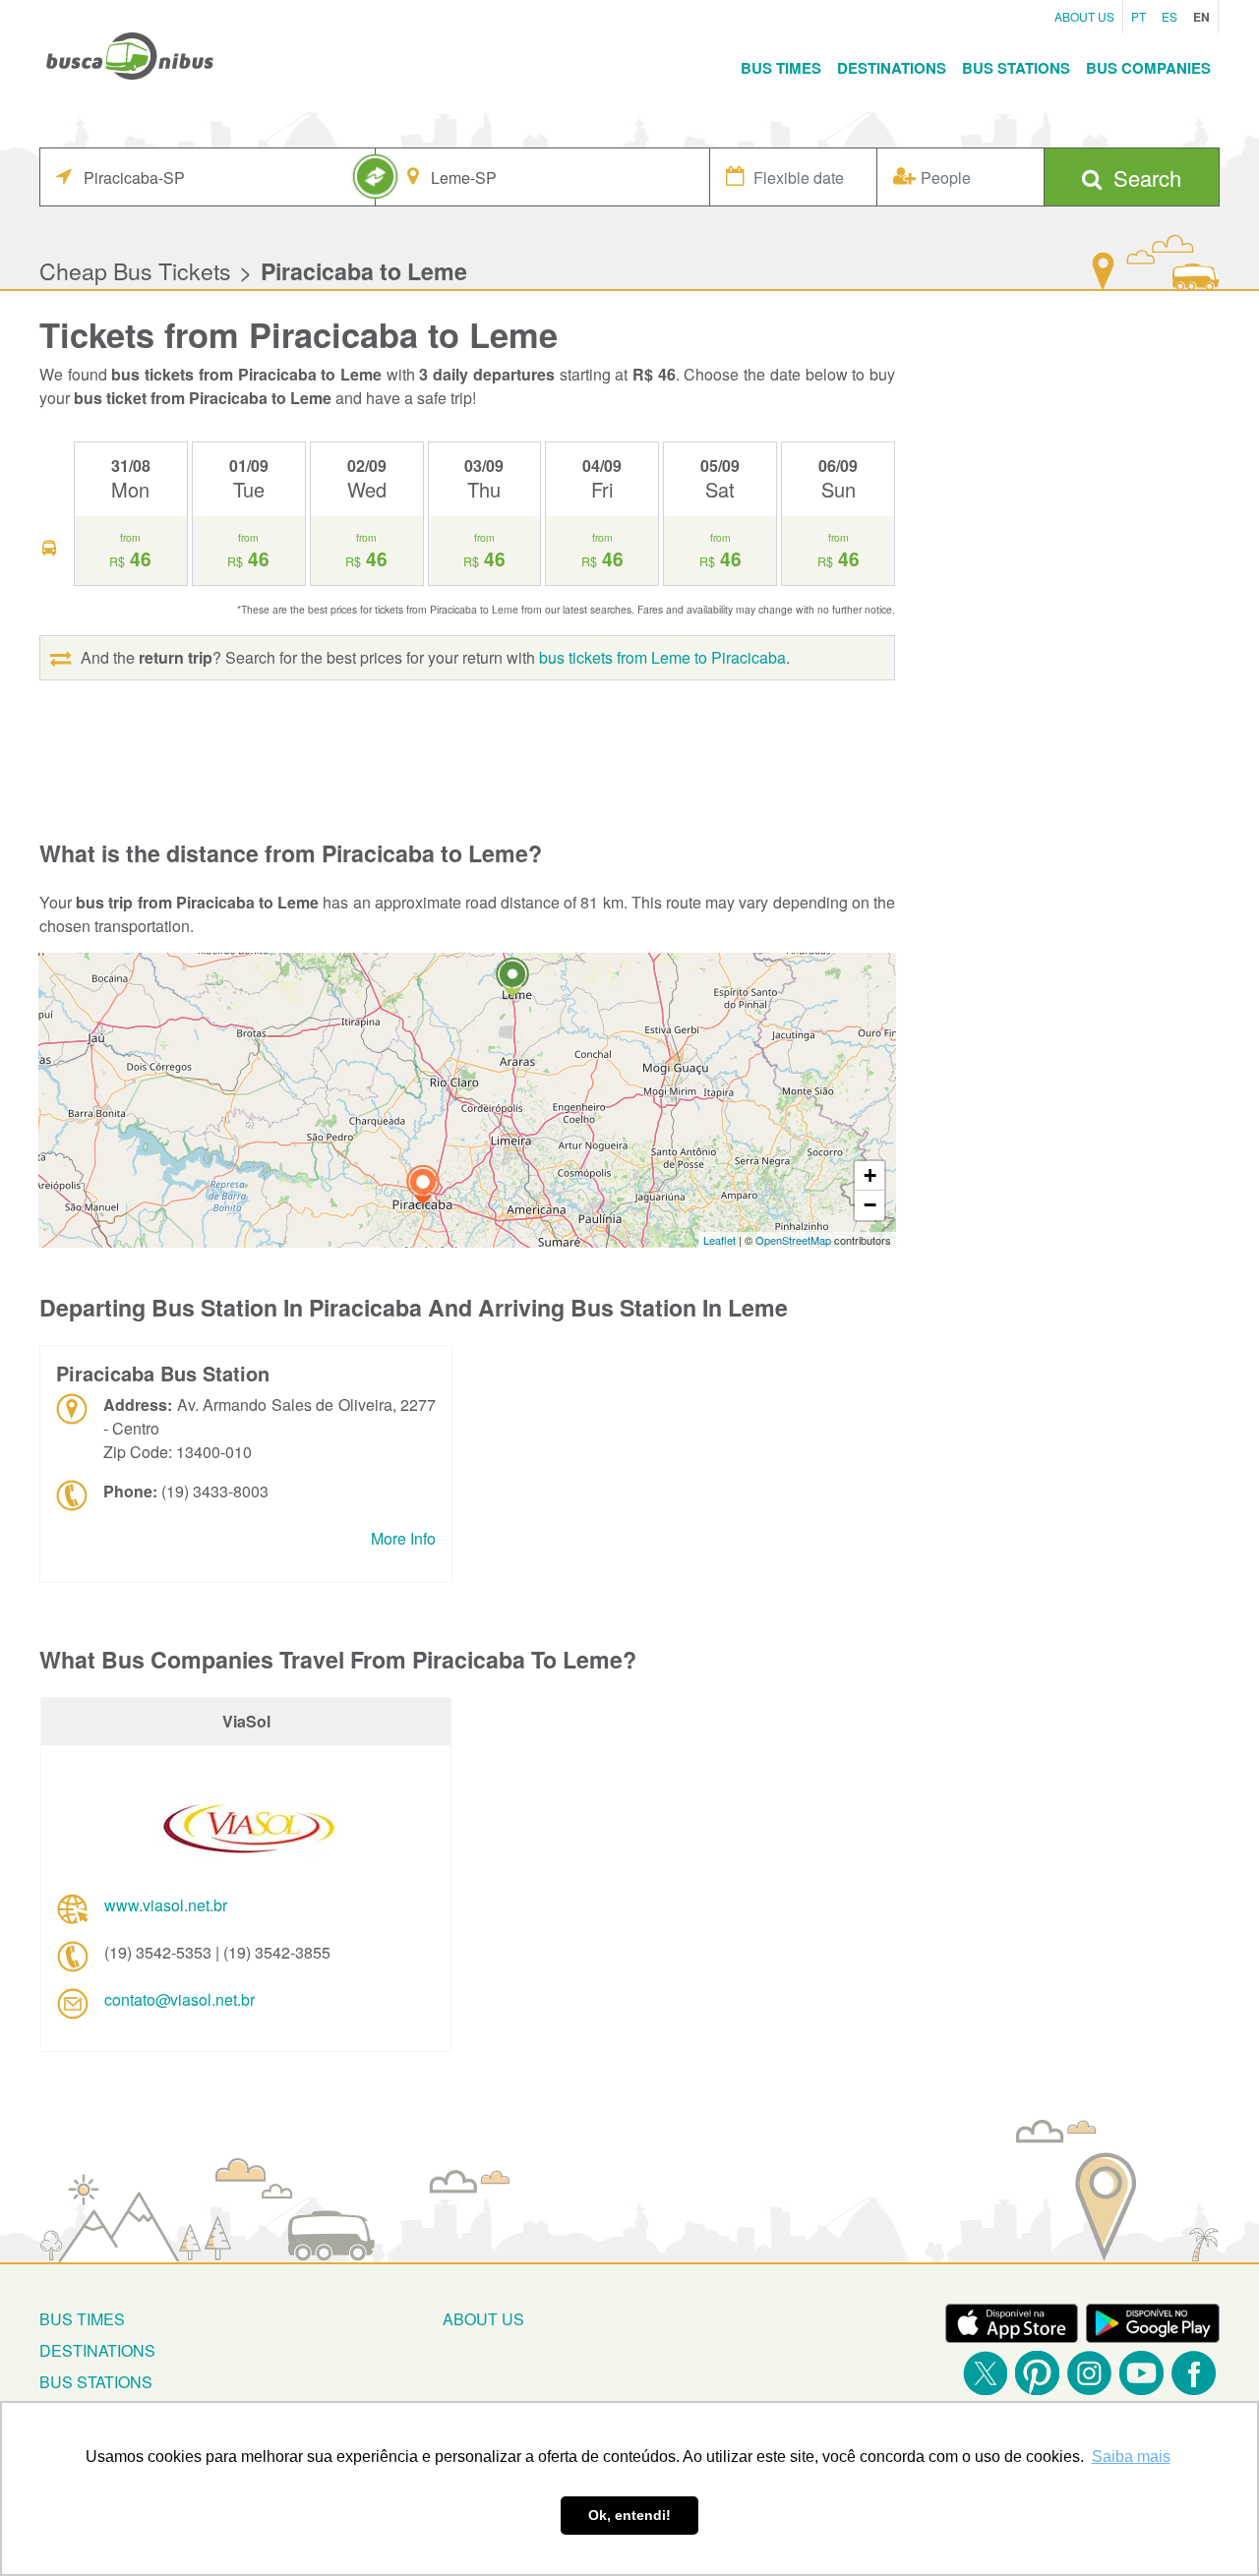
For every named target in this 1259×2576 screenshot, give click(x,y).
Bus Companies (1148, 68)
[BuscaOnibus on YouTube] (1141, 2373)
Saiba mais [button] (1131, 2457)
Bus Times (781, 68)
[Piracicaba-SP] (423, 1187)
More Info (403, 1538)
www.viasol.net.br (166, 1905)
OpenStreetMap (793, 1240)
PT (1139, 16)
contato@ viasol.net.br (180, 1999)
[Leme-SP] (512, 980)
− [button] (870, 1205)
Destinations (892, 68)
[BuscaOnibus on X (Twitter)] (985, 2373)
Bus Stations (1016, 68)
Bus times (82, 2319)
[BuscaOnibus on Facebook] (1194, 2373)
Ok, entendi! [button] (629, 2515)
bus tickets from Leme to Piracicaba (662, 657)
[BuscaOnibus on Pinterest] (1037, 2373)
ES (1169, 16)
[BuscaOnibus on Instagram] (1089, 2373)
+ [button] (870, 1175)
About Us (1084, 16)
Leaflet (719, 1240)
